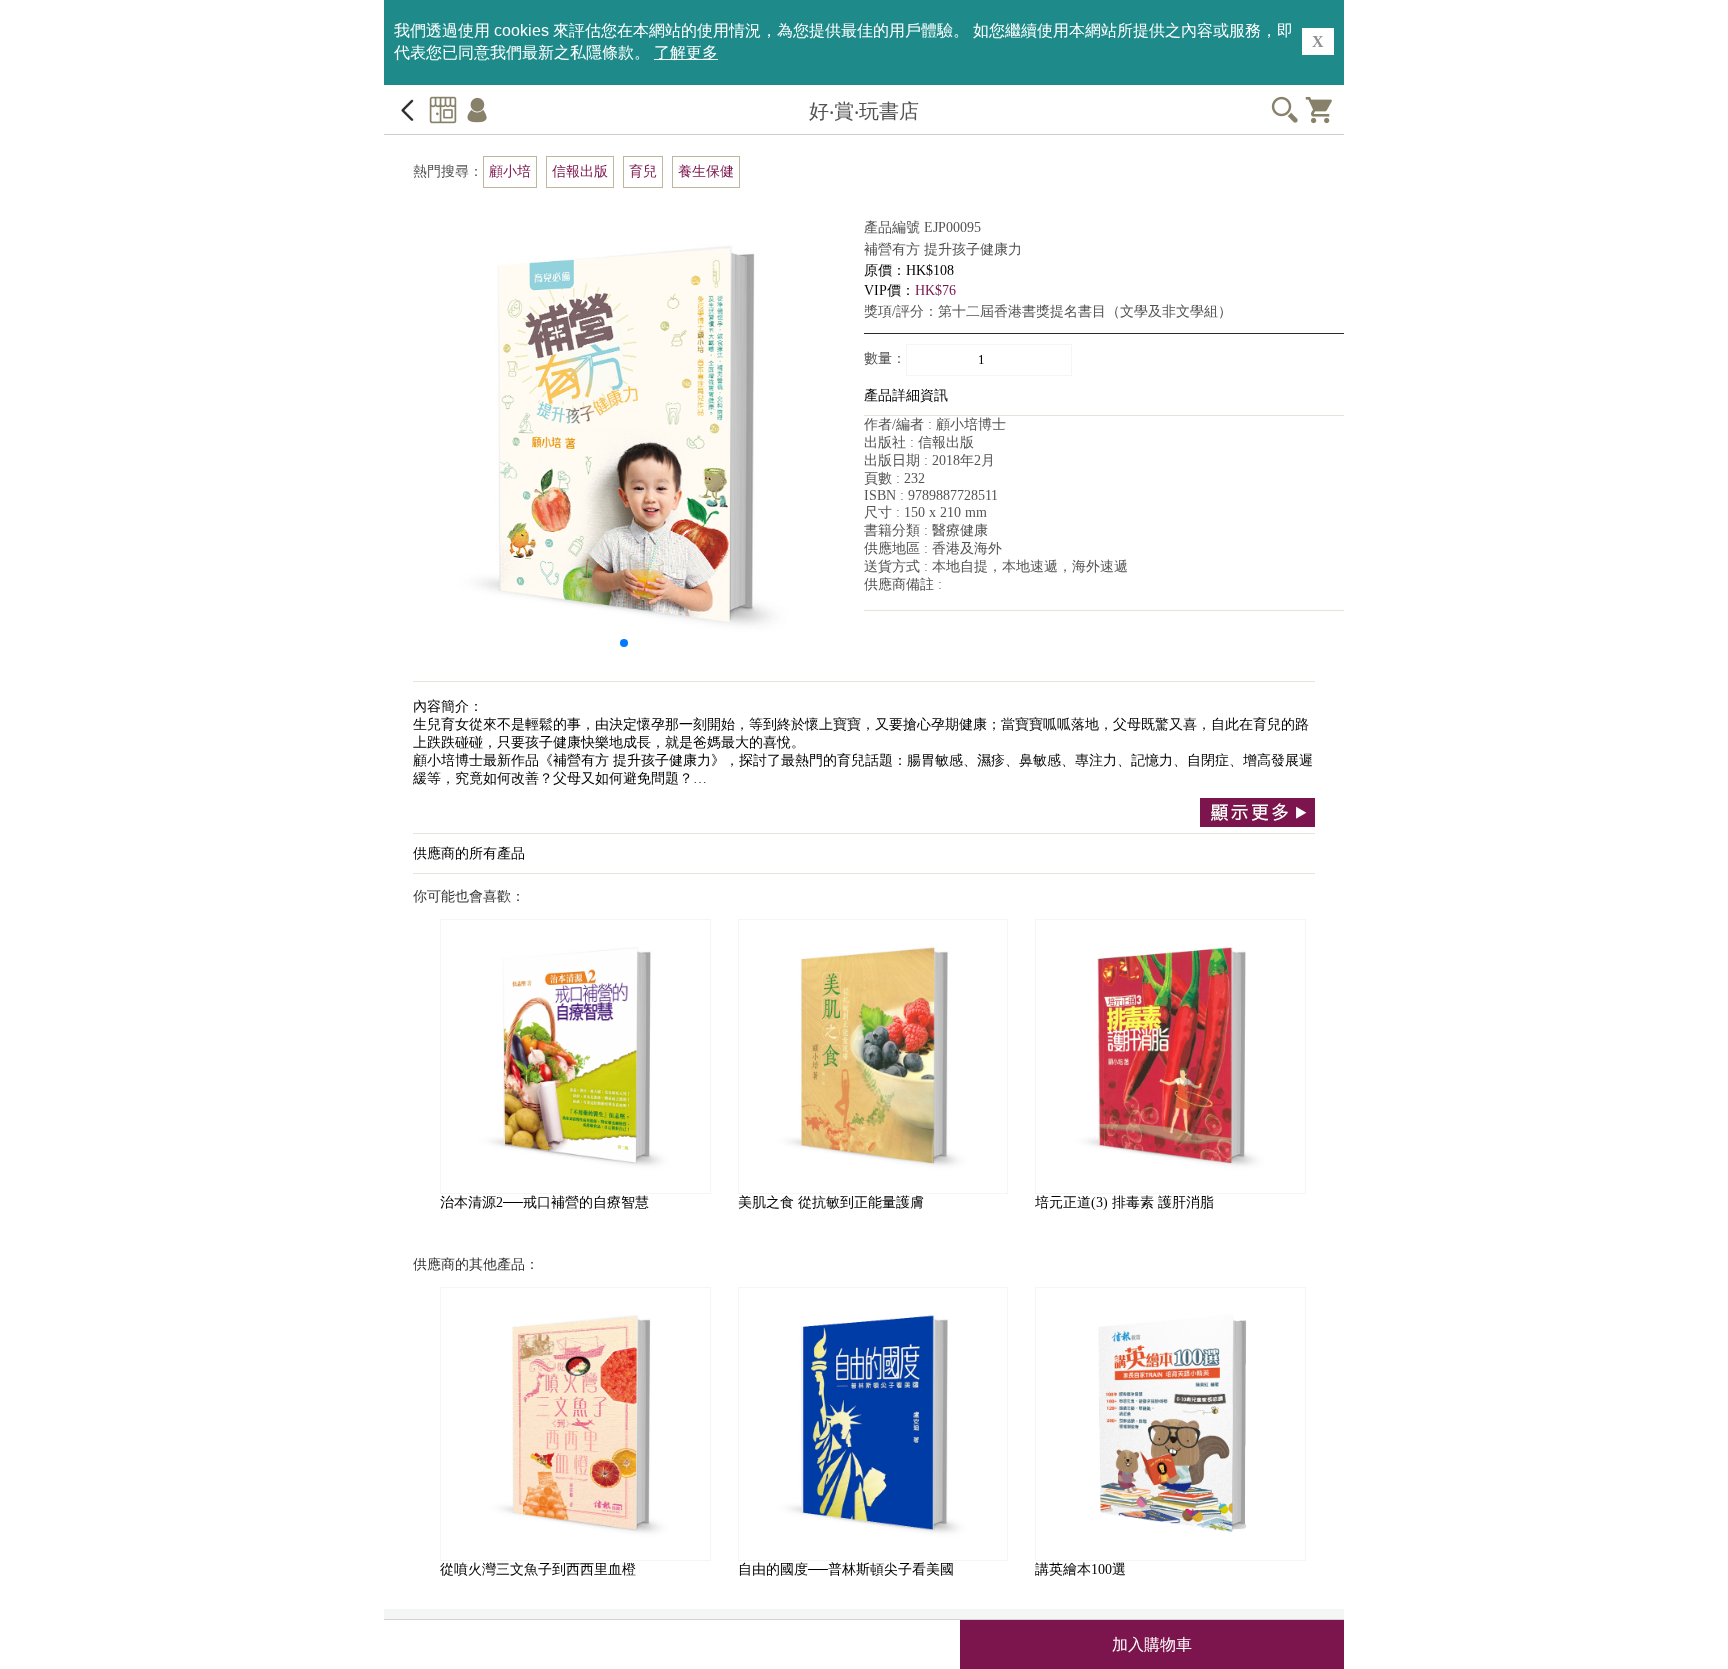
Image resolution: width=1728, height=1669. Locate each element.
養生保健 (706, 171)
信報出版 (580, 171)
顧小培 (510, 171)
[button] (624, 643)
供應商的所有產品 (469, 853)
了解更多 (686, 52)
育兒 (643, 171)
